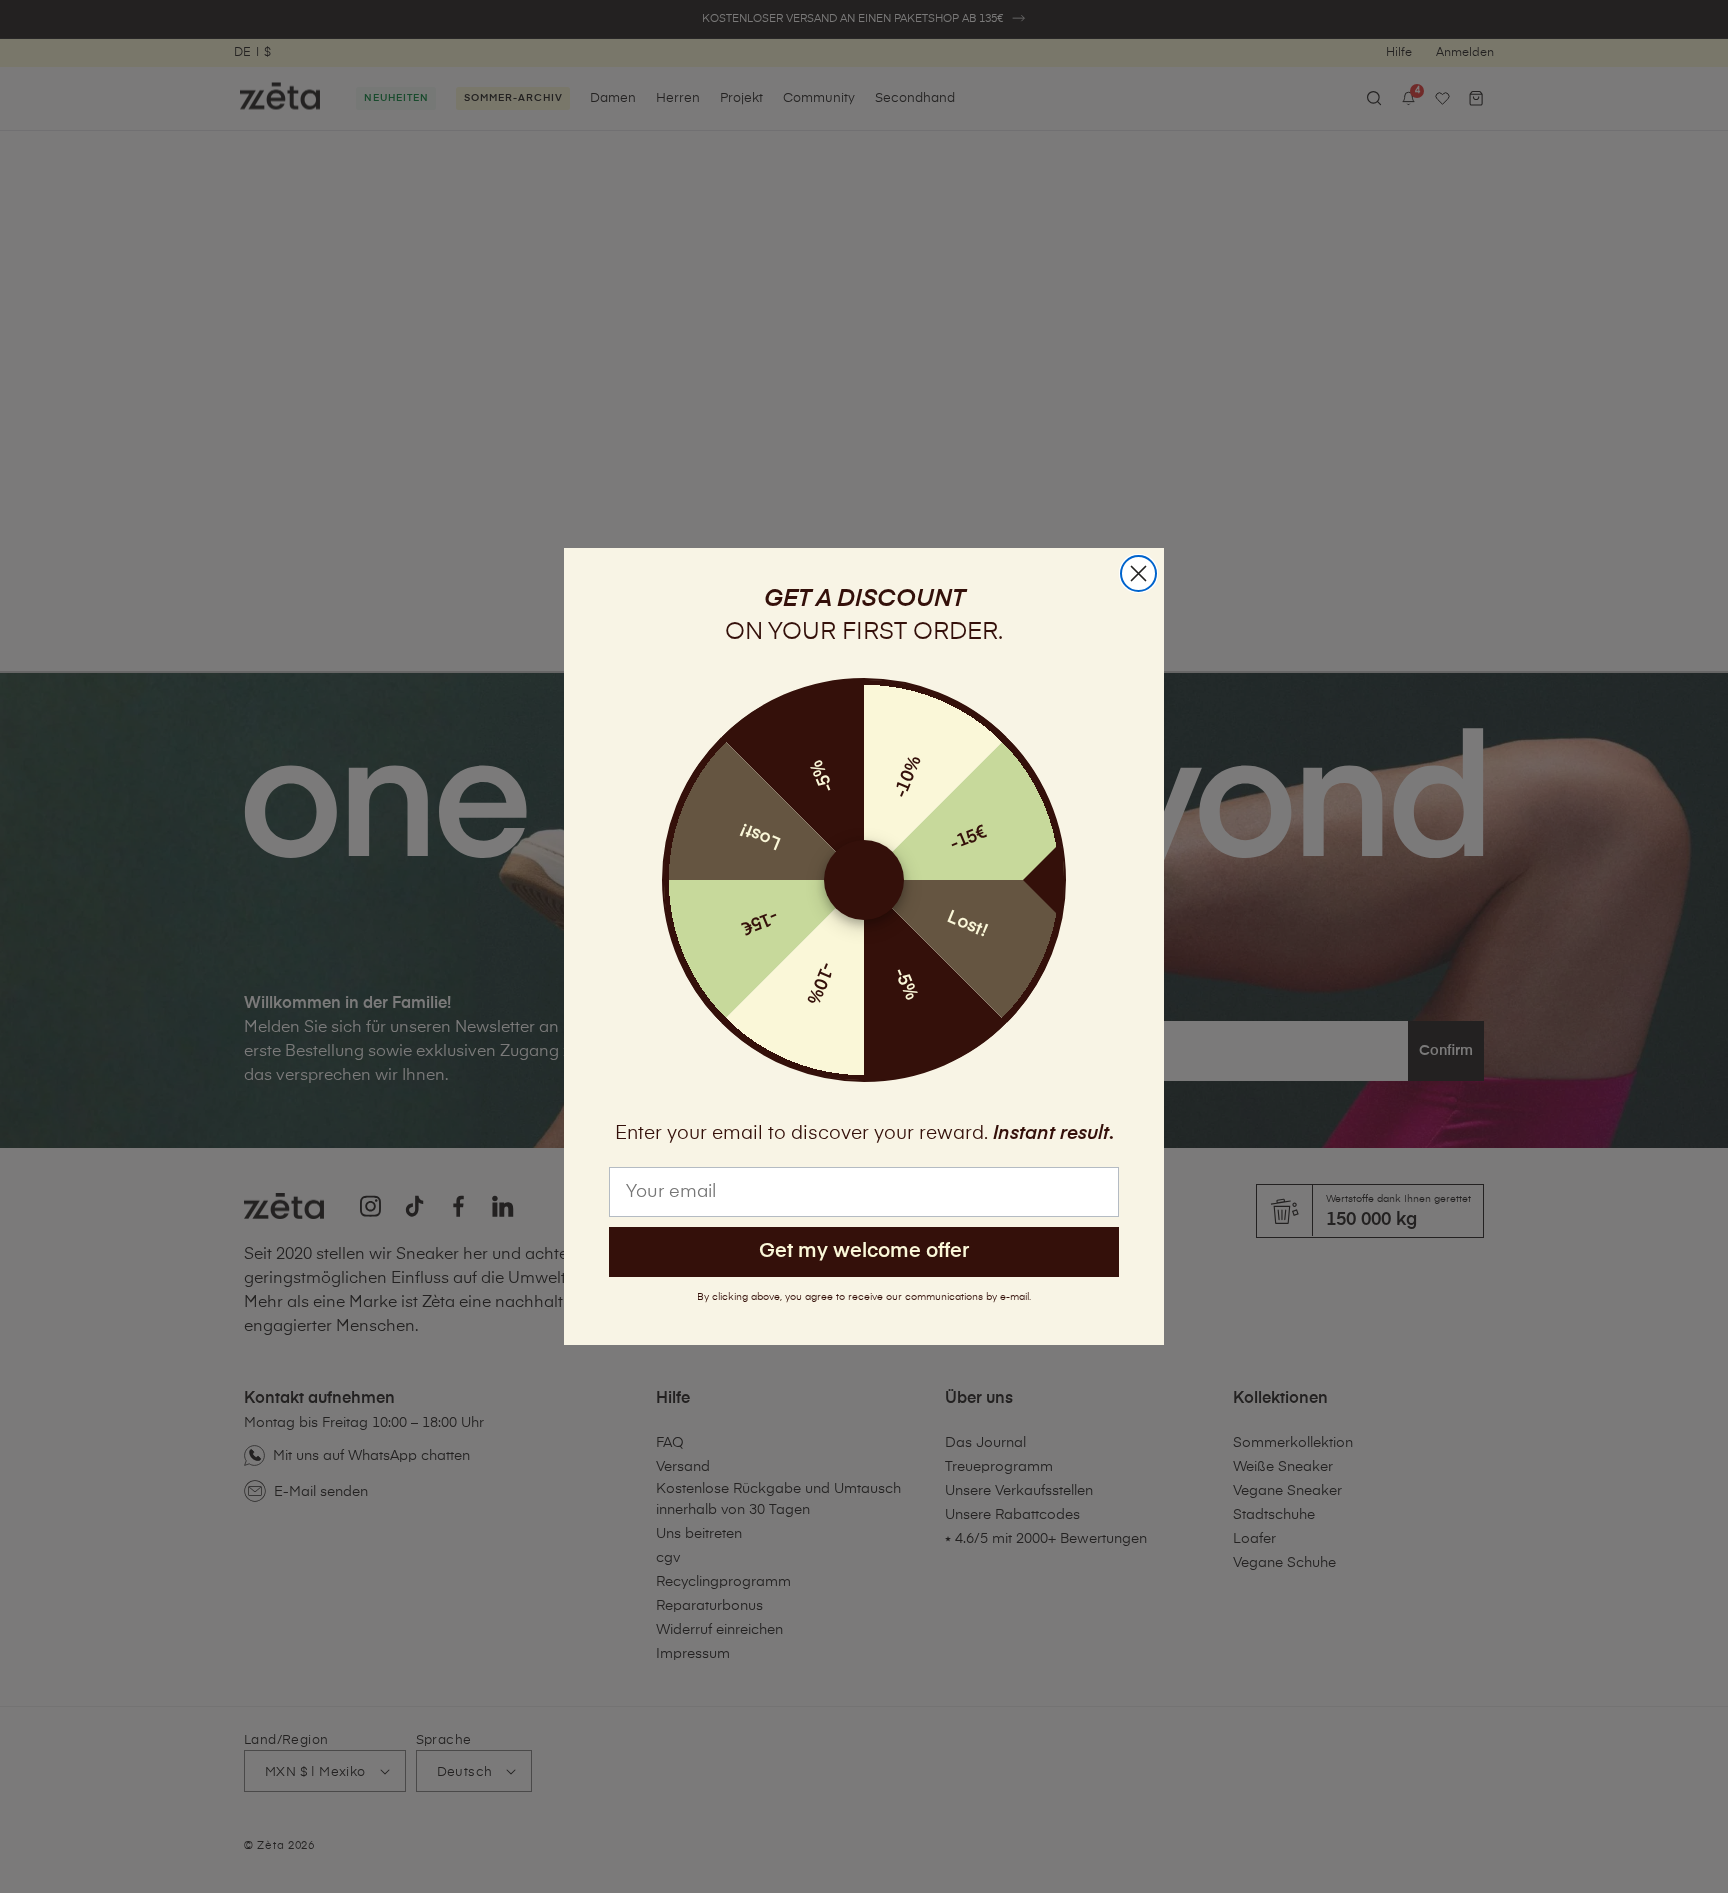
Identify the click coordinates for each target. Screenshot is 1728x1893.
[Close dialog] (1138, 573)
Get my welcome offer (864, 1251)
